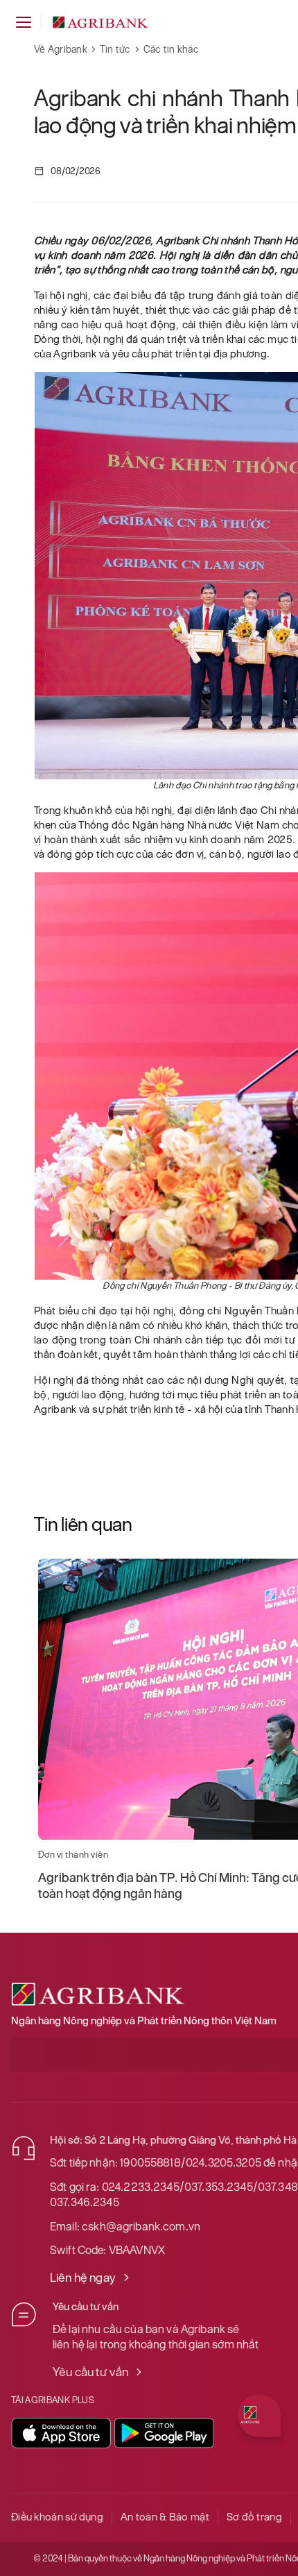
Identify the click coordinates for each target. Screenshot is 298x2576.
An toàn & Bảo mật (165, 2517)
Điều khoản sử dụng (57, 2517)
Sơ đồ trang (254, 2517)
